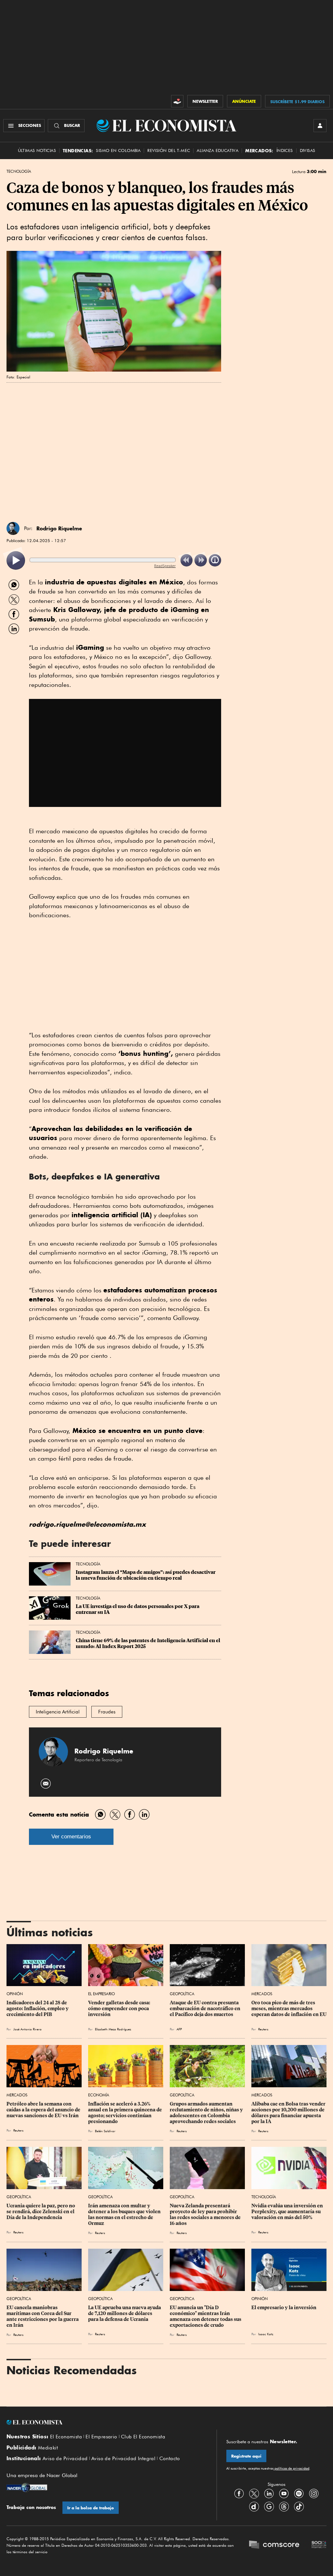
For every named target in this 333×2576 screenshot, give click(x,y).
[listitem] (16, 560)
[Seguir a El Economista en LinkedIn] (269, 2493)
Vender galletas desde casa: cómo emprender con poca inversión (120, 2009)
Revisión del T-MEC (169, 150)
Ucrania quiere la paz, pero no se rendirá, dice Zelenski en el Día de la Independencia (41, 2212)
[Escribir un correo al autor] (46, 1784)
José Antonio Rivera (27, 2029)
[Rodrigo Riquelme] (13, 528)
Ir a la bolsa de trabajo (91, 2508)
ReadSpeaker (165, 566)
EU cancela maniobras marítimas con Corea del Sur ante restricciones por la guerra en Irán (43, 2316)
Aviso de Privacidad (65, 2459)
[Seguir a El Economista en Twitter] (254, 2493)
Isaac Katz (266, 2334)
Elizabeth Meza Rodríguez (113, 2029)
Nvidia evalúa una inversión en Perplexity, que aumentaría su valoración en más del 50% (288, 2212)
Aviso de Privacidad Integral (123, 2459)
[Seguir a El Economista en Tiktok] (299, 2506)
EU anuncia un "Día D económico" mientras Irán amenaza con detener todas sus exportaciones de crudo (206, 2316)
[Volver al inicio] (107, 2422)
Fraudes (107, 1712)
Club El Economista (143, 2437)
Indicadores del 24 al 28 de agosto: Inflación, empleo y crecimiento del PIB (38, 2009)
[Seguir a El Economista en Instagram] (314, 2493)
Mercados (262, 1994)
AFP (179, 2029)
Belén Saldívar (105, 2131)
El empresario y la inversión (284, 2308)
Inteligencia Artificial (58, 1712)
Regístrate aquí (246, 2456)
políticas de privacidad (291, 2468)
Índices (285, 150)
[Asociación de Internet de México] (319, 2545)
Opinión (15, 1994)
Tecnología (19, 171)
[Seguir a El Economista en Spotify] (299, 2493)
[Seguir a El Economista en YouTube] (284, 2493)
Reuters (263, 2029)
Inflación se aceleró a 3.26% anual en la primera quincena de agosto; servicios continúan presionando (126, 2113)
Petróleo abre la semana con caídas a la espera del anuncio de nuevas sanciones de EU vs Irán (44, 2110)
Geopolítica (182, 1994)
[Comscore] (274, 2545)
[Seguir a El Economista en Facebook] (239, 2493)
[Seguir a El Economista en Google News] (269, 2506)
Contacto (170, 2459)
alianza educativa (218, 150)
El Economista (66, 2437)
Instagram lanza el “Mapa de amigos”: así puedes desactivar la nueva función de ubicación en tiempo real (146, 1575)
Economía (99, 2095)
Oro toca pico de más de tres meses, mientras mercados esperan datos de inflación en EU (289, 2009)
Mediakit (48, 2448)
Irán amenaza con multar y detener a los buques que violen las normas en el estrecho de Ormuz (125, 2215)
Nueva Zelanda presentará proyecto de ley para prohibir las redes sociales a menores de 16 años (206, 2215)
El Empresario (101, 1994)
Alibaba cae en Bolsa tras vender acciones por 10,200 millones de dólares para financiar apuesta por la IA (289, 2113)
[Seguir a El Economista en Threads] (284, 2506)
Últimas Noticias (37, 150)
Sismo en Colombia (118, 150)
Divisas (308, 150)
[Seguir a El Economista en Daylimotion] (254, 2506)
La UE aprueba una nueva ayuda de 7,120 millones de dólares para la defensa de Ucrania (125, 2313)
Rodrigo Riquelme (59, 528)
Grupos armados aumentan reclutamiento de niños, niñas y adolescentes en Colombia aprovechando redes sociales (207, 2113)
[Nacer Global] (27, 2488)
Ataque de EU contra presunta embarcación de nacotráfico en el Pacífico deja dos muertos (206, 2009)
